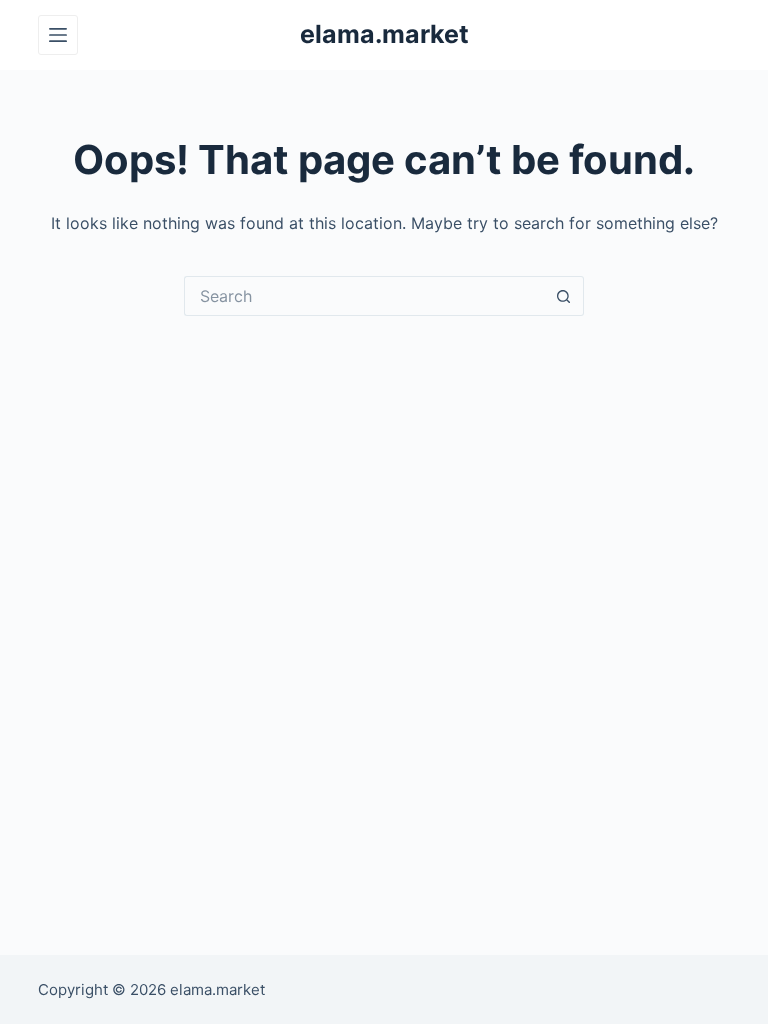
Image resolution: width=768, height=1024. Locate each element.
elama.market (384, 34)
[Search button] (564, 296)
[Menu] (58, 35)
